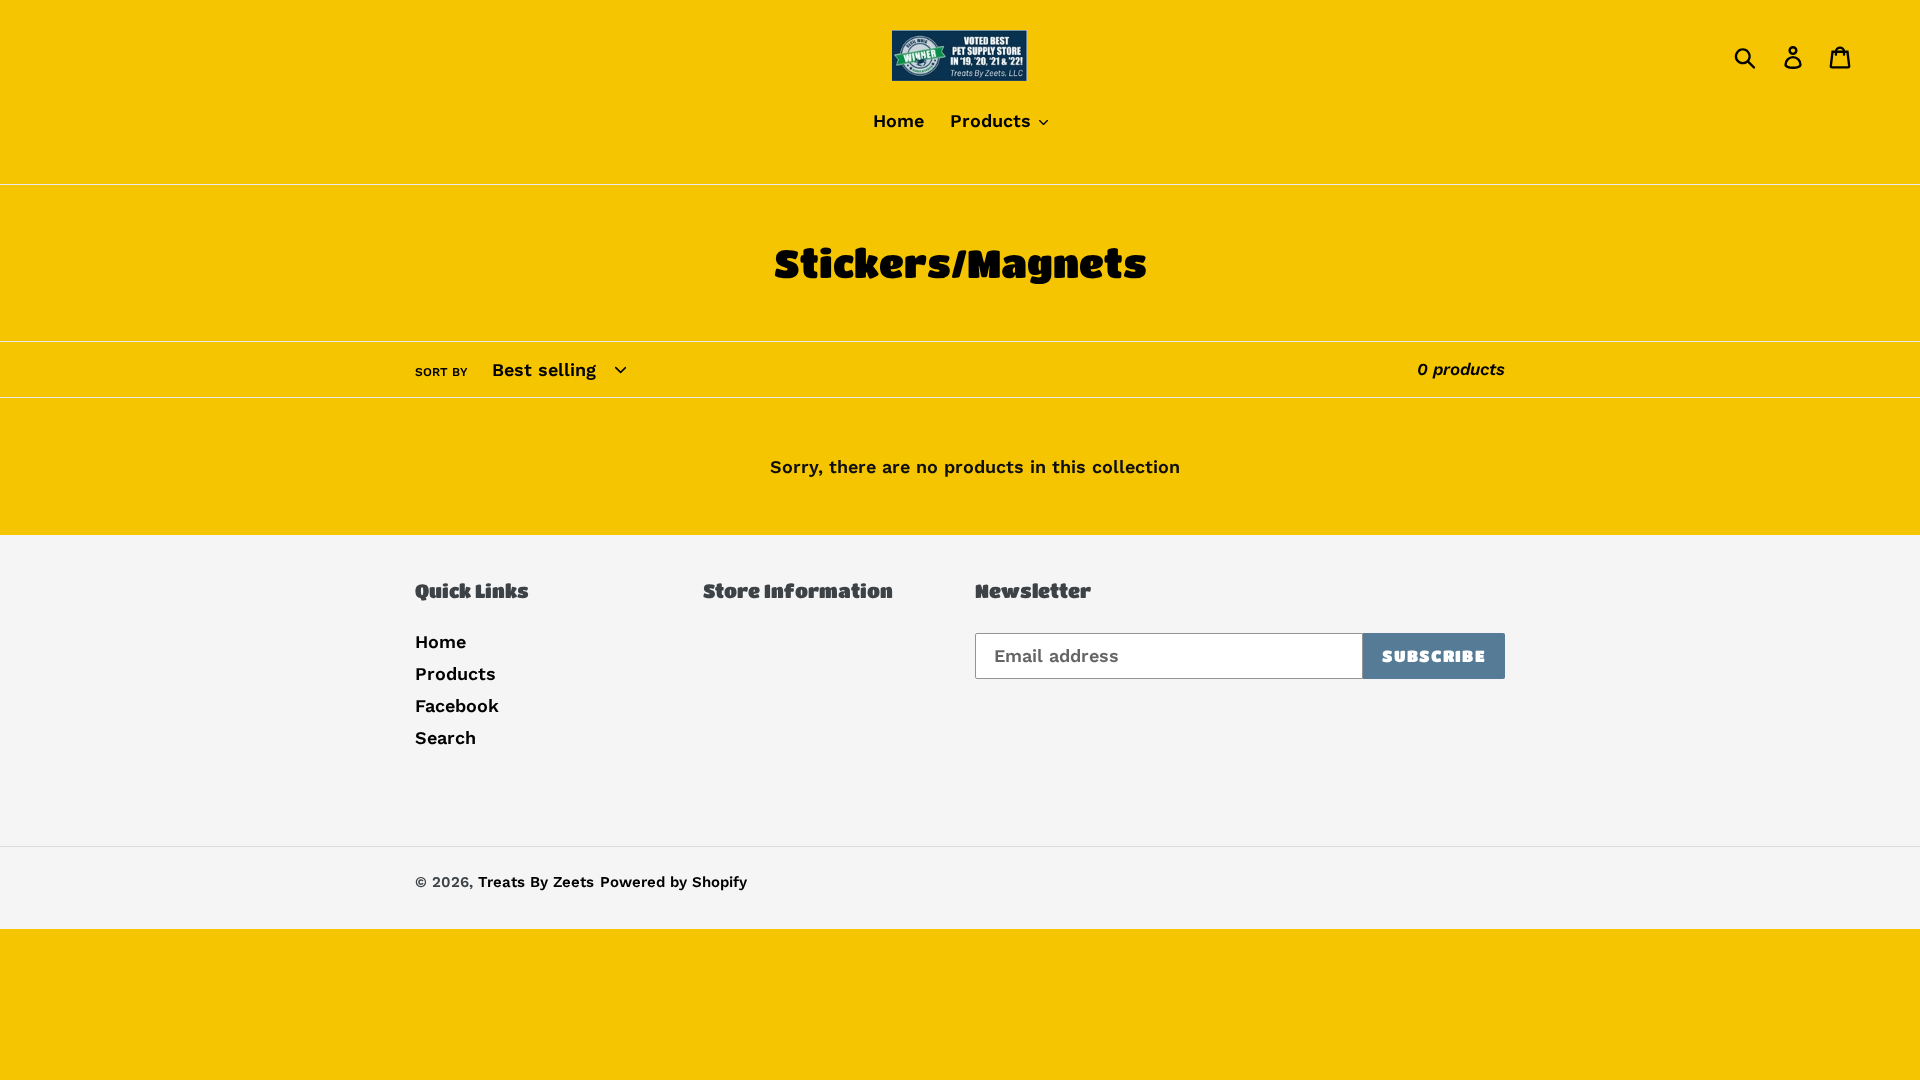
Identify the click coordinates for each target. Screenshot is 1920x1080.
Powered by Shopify (673, 882)
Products (455, 673)
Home (440, 641)
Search (445, 737)
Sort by (441, 372)
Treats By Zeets (536, 882)
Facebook (457, 705)
